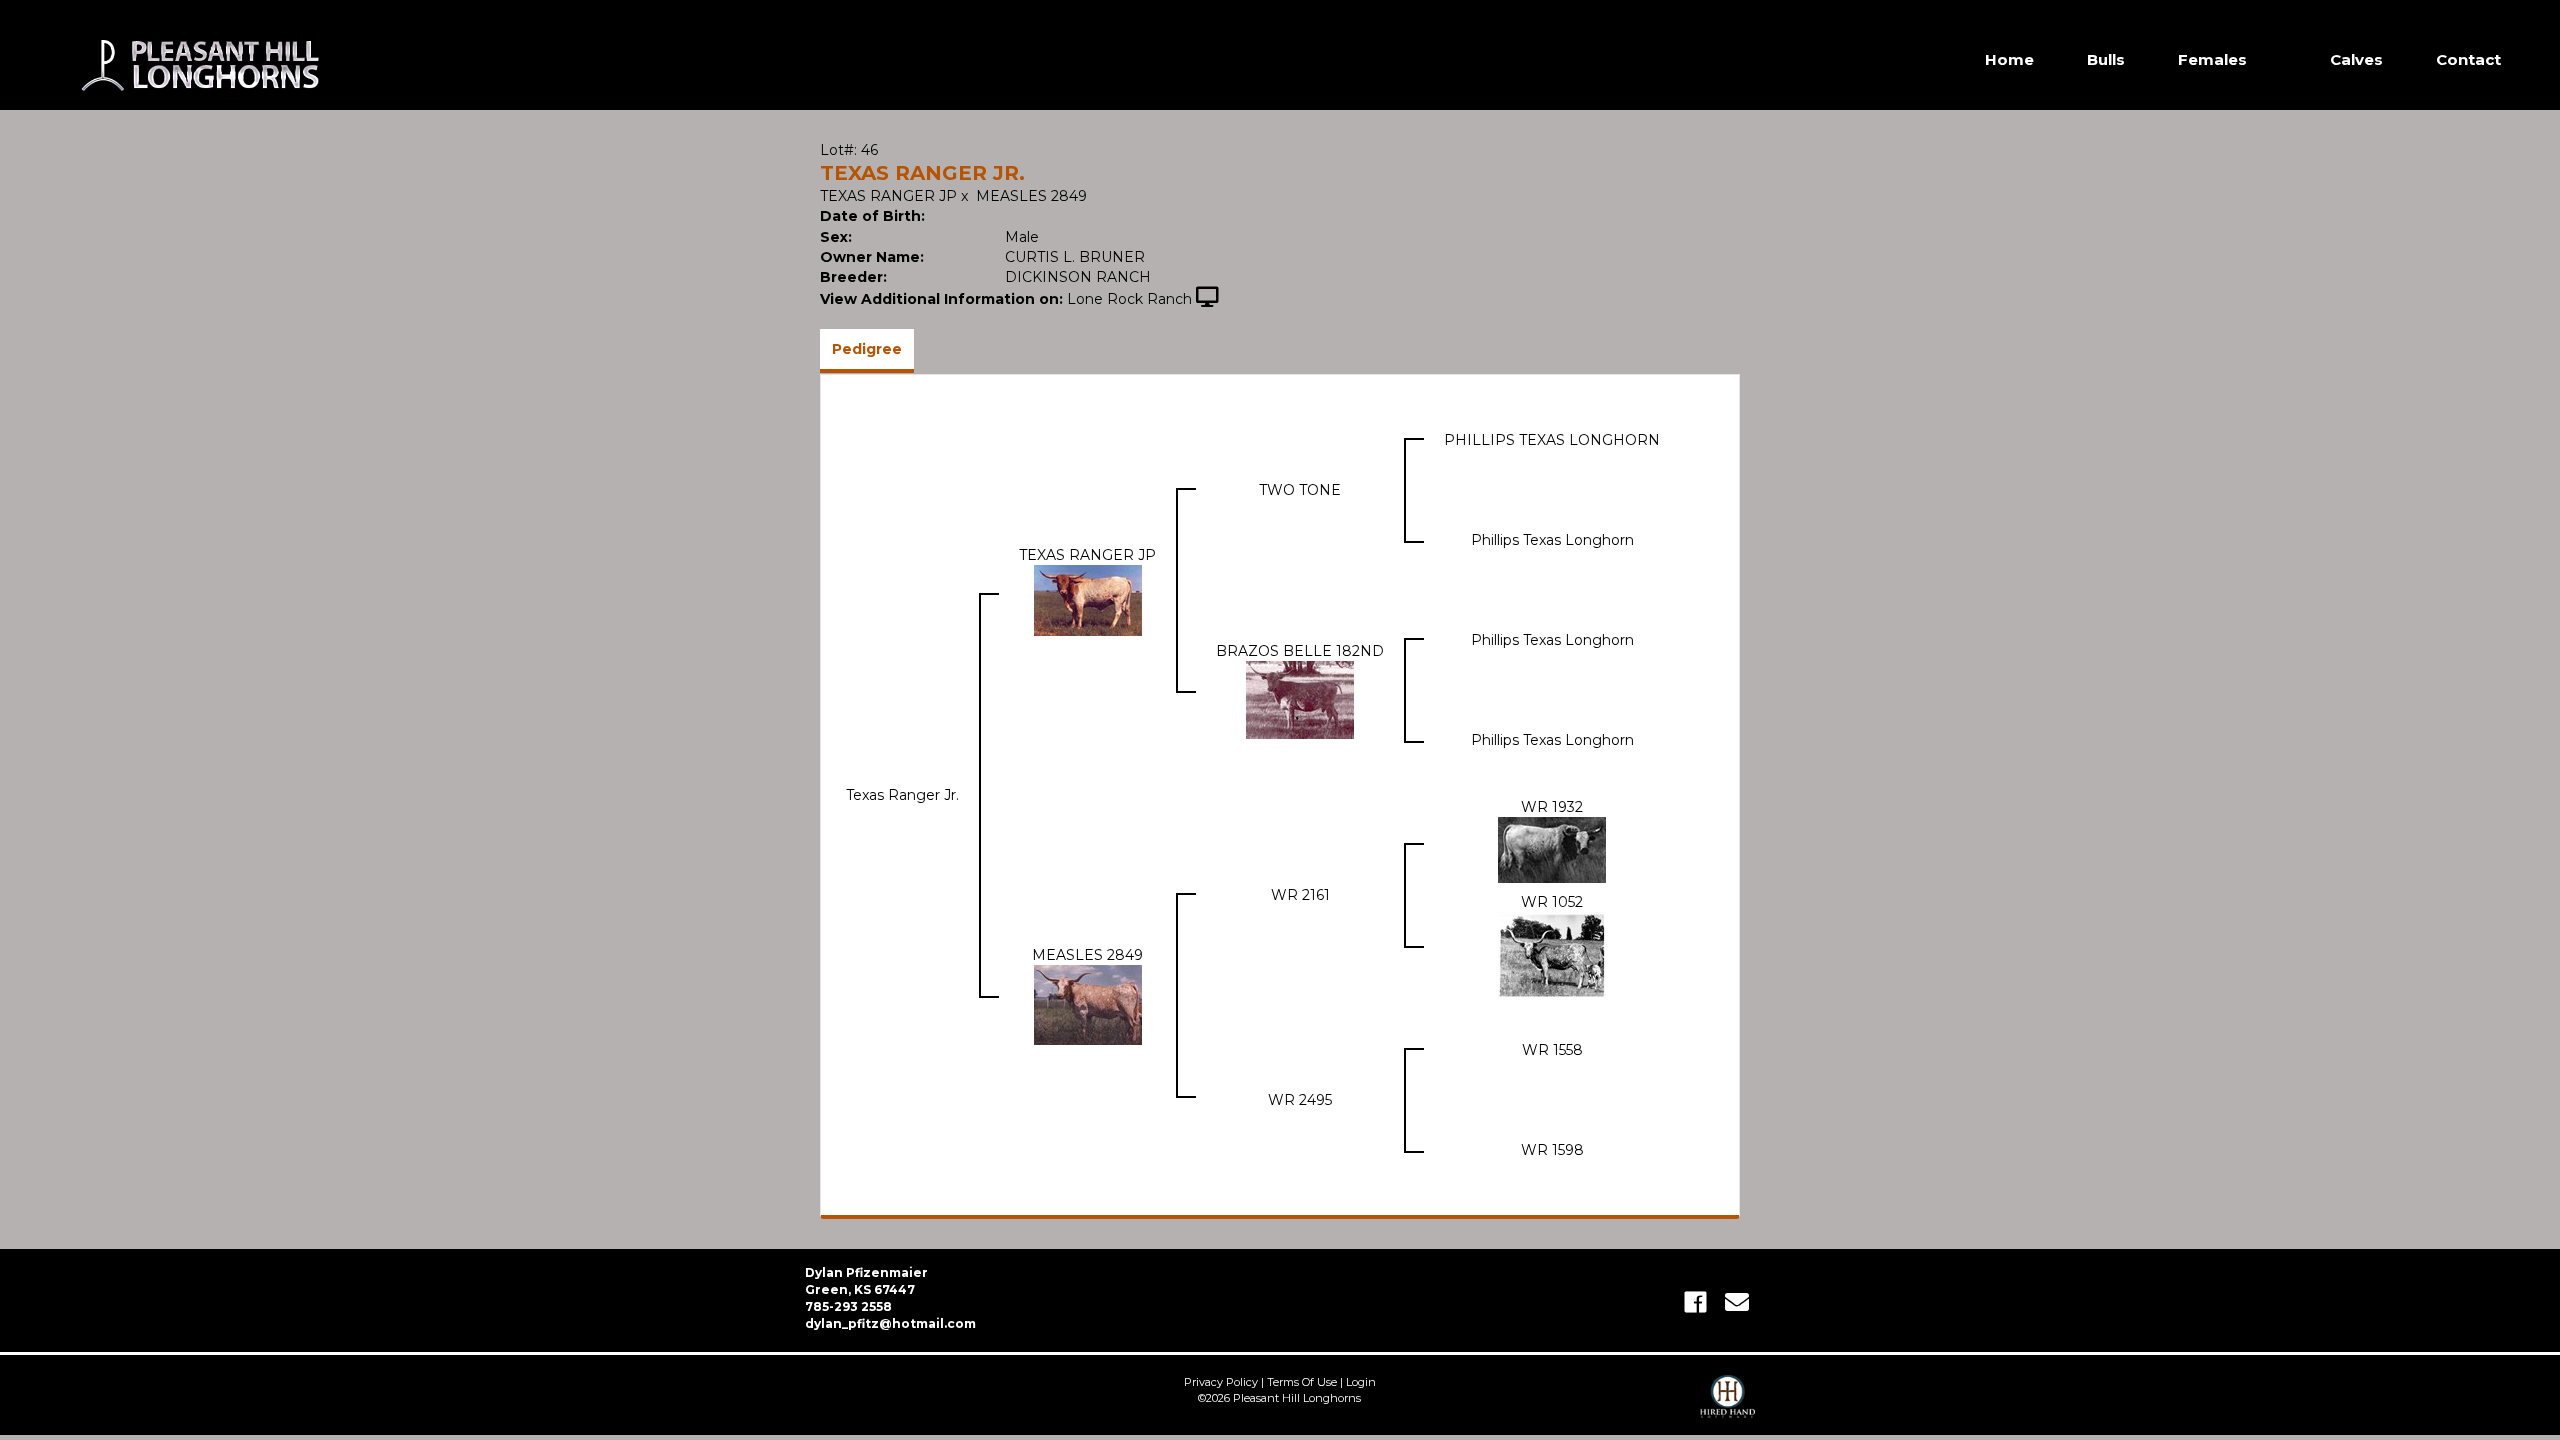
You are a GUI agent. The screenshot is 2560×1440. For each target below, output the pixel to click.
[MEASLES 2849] (1088, 1004)
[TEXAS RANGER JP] (1088, 599)
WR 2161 (1300, 895)
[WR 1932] (1552, 849)
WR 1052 (1552, 902)
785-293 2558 (848, 1306)
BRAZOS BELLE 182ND (1300, 651)
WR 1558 (1552, 1050)
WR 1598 (1552, 1150)
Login (1361, 1382)
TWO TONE (1300, 490)
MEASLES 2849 (1031, 196)
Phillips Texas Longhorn (1552, 540)
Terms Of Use (1302, 1382)
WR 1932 (1552, 807)
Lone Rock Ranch (1129, 299)
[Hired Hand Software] (1727, 1405)
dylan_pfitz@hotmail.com (890, 1323)
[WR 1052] (1552, 954)
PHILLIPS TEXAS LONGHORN (1552, 440)
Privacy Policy (1221, 1382)
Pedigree (867, 349)
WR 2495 (1300, 1100)
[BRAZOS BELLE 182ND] (1300, 699)
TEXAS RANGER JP (888, 196)
